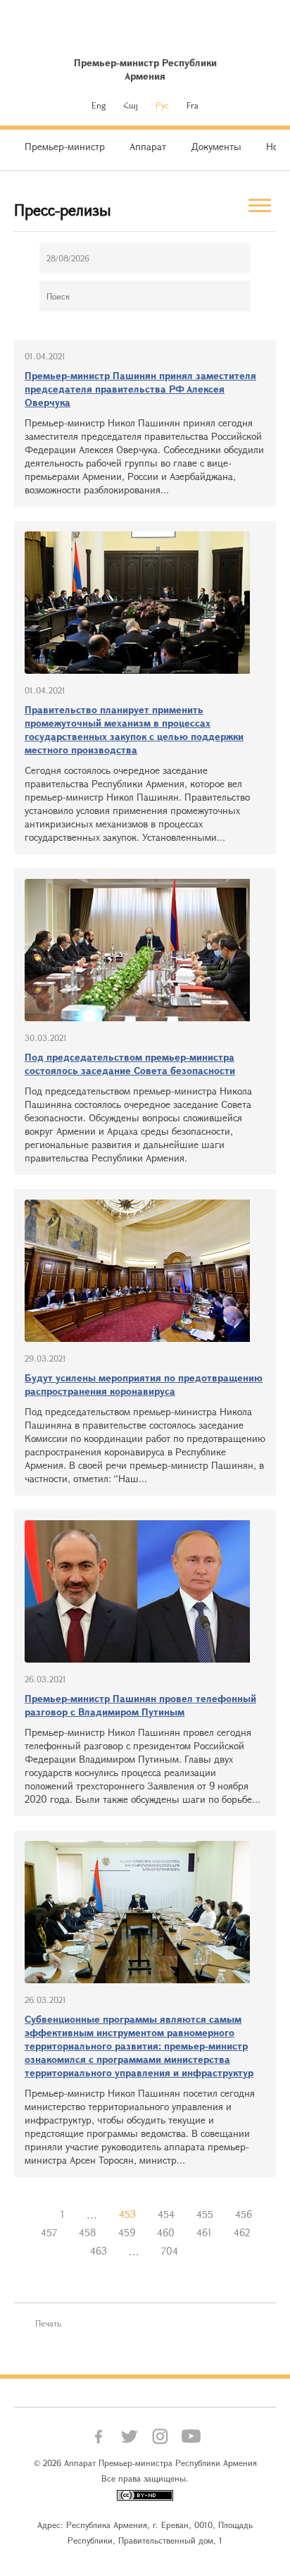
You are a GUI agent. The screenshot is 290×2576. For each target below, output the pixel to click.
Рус (162, 105)
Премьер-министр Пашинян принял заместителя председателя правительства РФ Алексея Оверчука (140, 389)
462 (242, 2232)
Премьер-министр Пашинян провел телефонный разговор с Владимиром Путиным (140, 1705)
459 (127, 2232)
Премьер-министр (65, 146)
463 (99, 2251)
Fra (193, 105)
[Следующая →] (200, 2251)
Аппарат (148, 146)
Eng (99, 105)
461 (204, 2232)
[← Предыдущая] (39, 2214)
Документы (216, 146)
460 (166, 2232)
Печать (48, 2323)
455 (205, 2214)
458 (88, 2232)
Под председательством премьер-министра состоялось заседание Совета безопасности (130, 1064)
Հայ (131, 105)
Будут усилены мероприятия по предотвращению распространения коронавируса (144, 1384)
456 (244, 2214)
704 (170, 2251)
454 (166, 2214)
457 (49, 2232)
